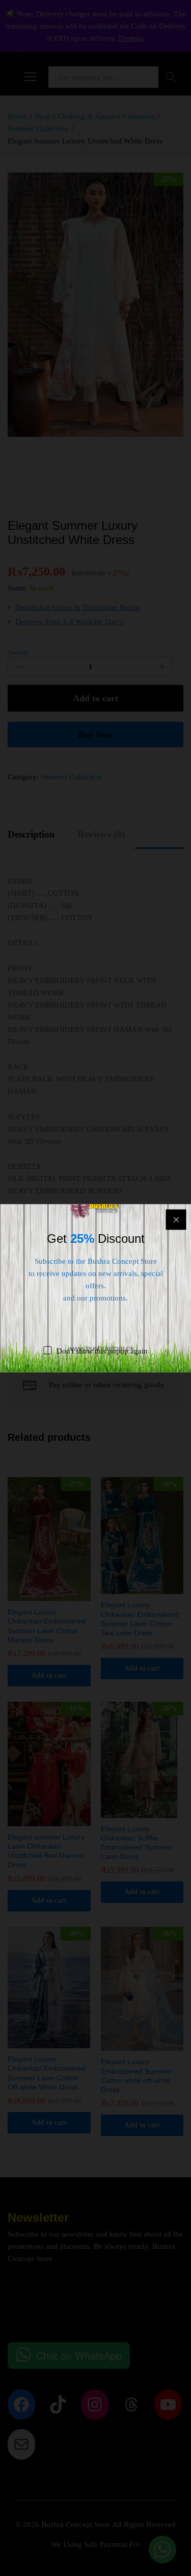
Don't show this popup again (102, 1351)
